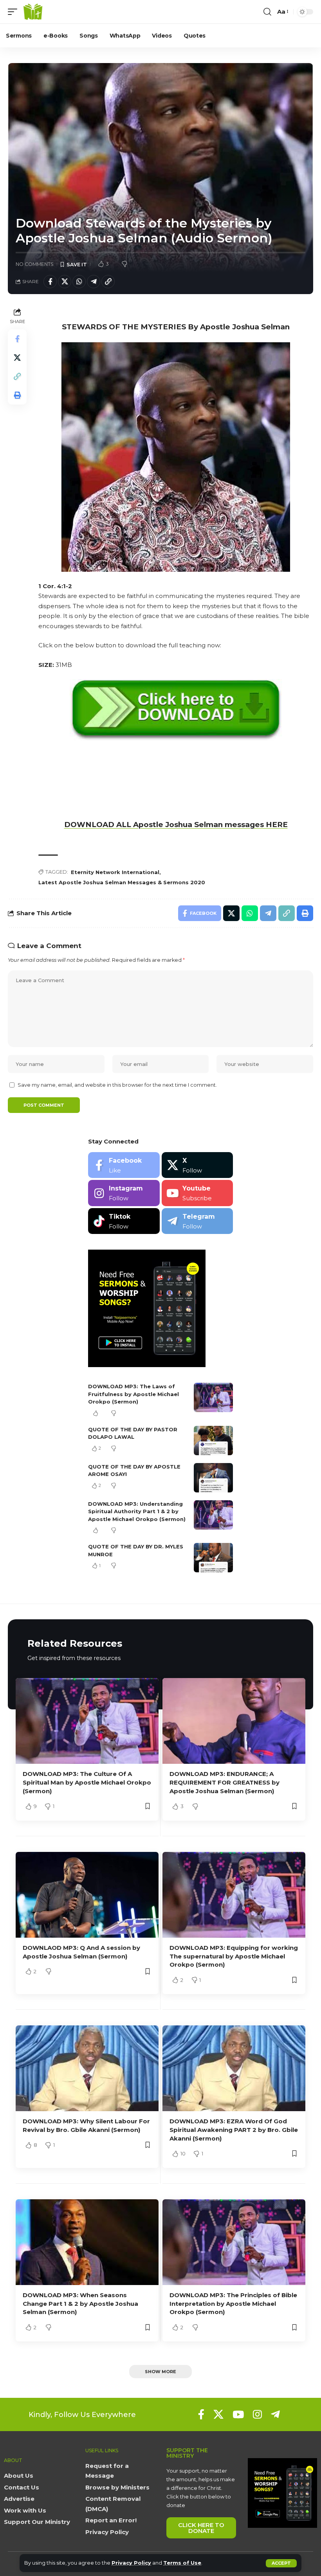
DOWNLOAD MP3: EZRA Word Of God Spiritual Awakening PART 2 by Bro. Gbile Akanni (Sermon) (234, 2130)
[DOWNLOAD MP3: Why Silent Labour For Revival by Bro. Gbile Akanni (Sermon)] (87, 2068)
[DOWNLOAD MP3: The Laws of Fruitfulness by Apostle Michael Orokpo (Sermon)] (213, 1397)
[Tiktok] (124, 1221)
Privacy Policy (131, 2563)
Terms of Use (182, 2563)
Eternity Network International (115, 872)
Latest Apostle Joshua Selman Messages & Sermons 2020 (122, 882)
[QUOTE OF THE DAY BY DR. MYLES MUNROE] (213, 1558)
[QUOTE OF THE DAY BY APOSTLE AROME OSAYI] (213, 1478)
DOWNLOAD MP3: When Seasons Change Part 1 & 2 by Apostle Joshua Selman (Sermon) (80, 2304)
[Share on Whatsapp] (79, 282)
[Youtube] (197, 1193)
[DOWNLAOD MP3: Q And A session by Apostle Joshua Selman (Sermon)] (87, 1895)
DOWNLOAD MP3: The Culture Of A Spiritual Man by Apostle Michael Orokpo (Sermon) (87, 1782)
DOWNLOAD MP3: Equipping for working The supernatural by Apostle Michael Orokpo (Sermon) (234, 1956)
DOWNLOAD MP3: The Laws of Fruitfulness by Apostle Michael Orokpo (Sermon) (133, 1394)
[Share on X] (65, 282)
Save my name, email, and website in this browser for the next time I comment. (117, 1085)
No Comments (35, 264)
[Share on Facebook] (50, 282)
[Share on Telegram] (94, 282)
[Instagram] (124, 1193)
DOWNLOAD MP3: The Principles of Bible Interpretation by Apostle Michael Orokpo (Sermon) (233, 2304)
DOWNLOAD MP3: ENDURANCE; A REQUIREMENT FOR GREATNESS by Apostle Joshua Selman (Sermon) (225, 1782)
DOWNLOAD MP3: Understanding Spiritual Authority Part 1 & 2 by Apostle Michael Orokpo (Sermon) (137, 1511)
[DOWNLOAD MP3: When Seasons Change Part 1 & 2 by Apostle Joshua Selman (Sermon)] (87, 2242)
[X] (197, 1165)
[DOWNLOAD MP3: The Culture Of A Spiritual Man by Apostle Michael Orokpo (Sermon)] (87, 1721)
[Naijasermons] (33, 12)
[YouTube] (238, 2414)
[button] (281, 2563)
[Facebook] (124, 1165)
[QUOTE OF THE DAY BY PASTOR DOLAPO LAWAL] (213, 1441)
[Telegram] (197, 1221)
